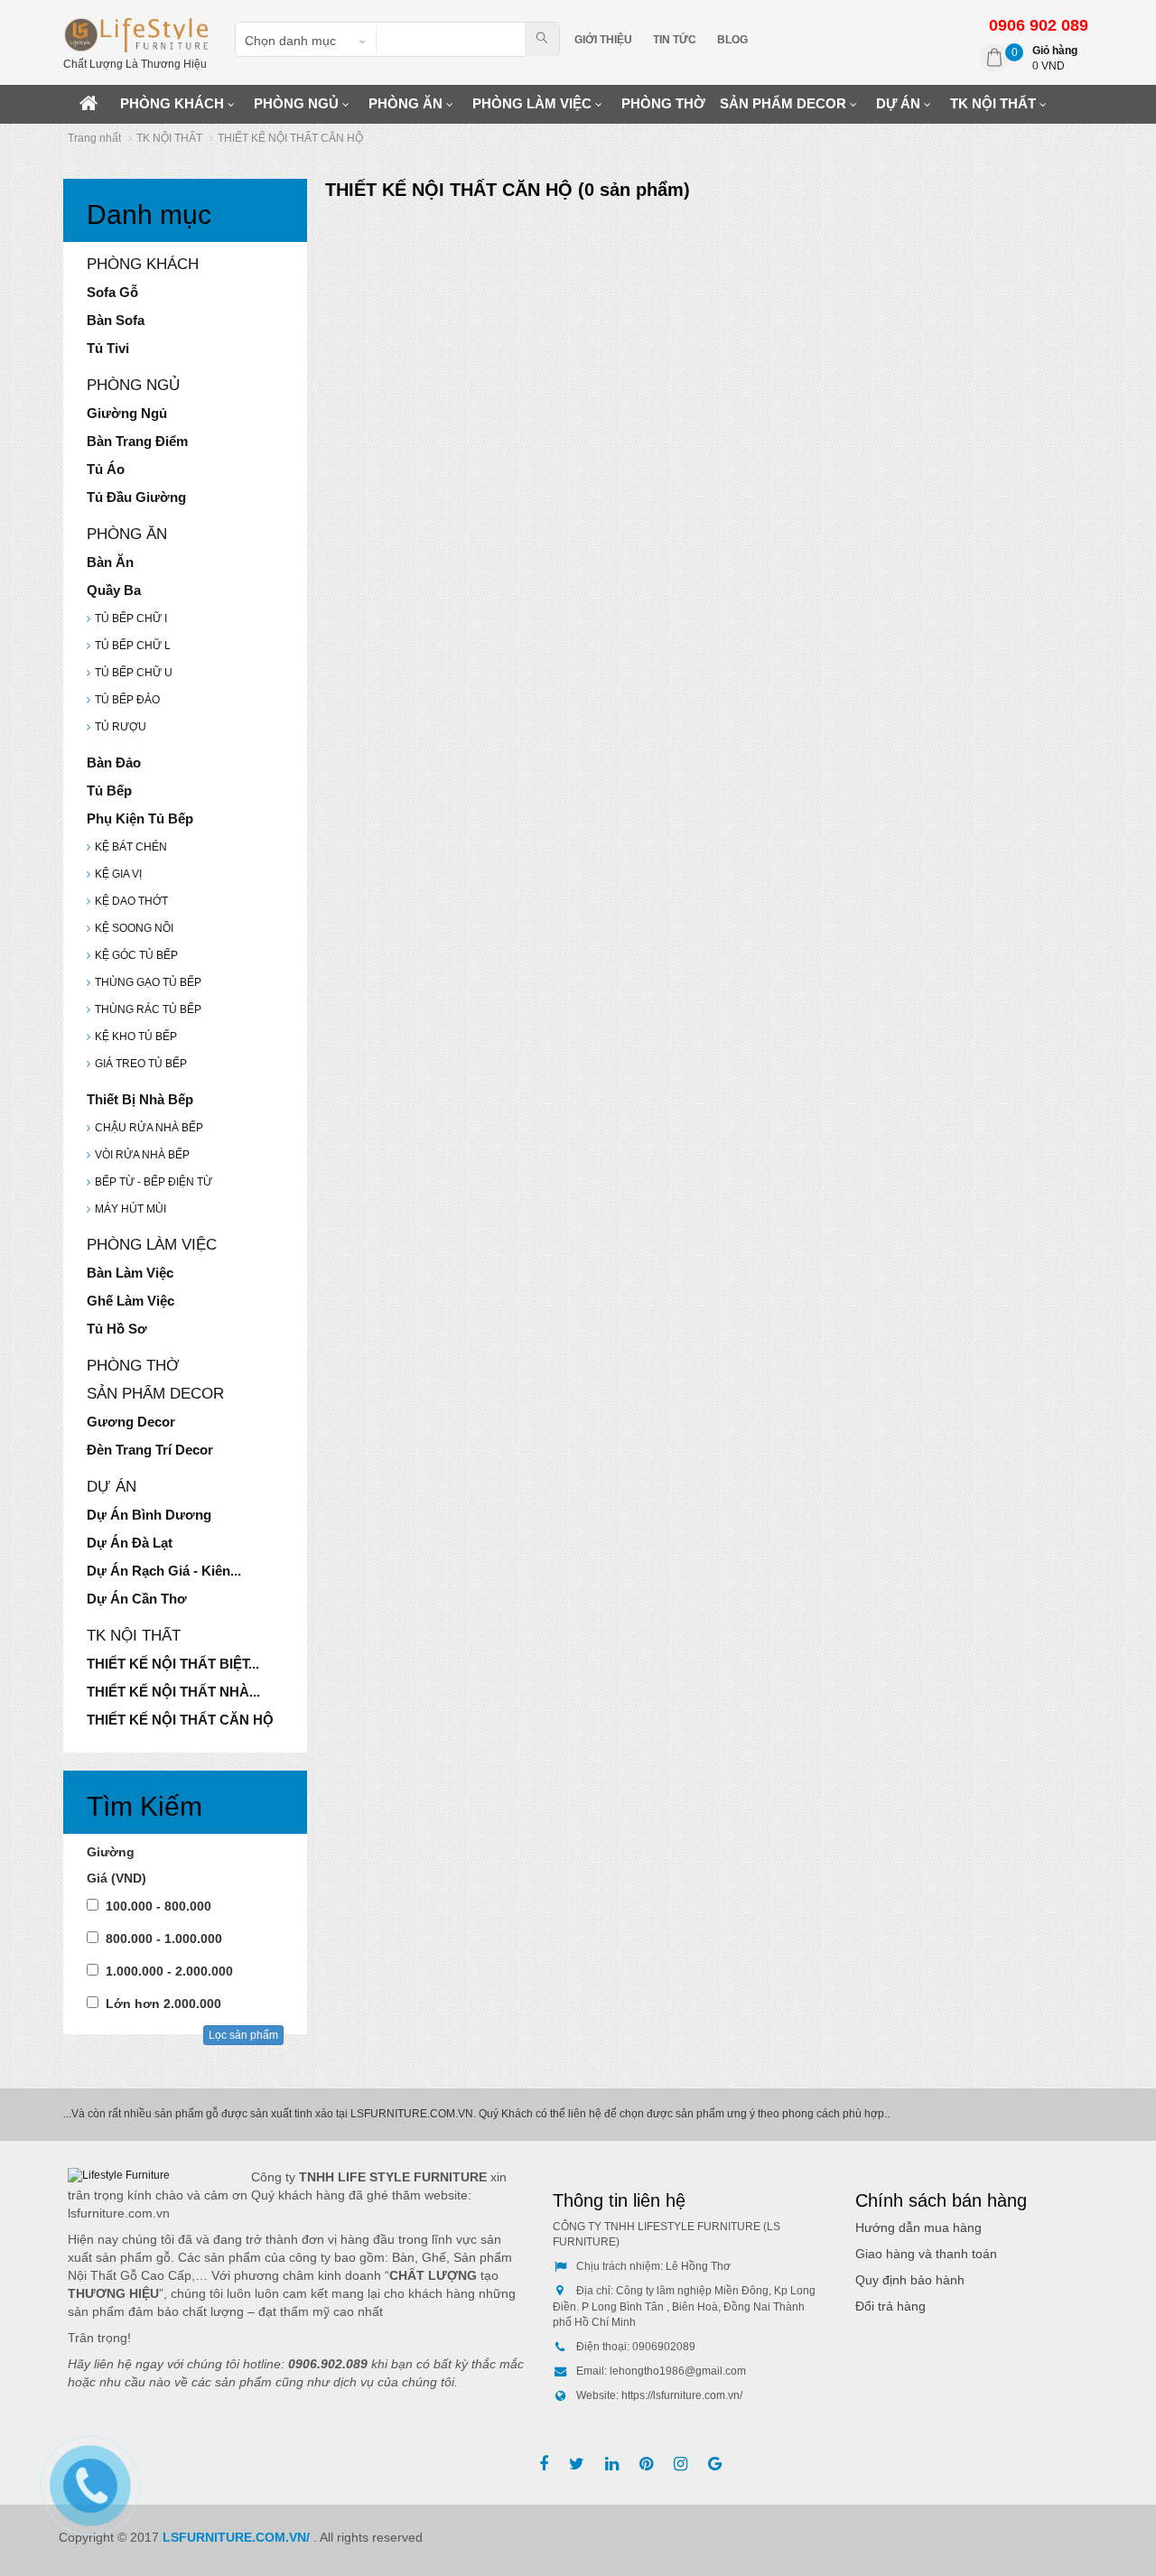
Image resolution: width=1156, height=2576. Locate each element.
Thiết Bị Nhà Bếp (140, 1099)
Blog (732, 40)
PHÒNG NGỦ (296, 103)
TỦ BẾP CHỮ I (131, 618)
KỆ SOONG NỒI (134, 928)
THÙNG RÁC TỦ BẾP (148, 1009)
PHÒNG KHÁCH (172, 103)
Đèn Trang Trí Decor (150, 1450)
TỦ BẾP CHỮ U (134, 673)
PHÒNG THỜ (663, 103)
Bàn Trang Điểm (137, 441)
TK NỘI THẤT (993, 103)
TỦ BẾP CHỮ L (133, 646)
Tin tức (675, 40)
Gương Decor (131, 1422)
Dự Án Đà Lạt (130, 1543)
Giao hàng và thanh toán (926, 2254)
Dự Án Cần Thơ (137, 1599)
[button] (304, 41)
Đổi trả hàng (890, 2306)
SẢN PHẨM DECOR (783, 103)
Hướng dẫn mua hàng (918, 2227)
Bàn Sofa (116, 320)
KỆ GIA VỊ (118, 874)
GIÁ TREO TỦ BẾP (141, 1064)
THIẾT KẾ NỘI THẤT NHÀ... (173, 1692)
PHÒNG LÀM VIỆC (532, 103)
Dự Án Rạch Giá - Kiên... (164, 1571)
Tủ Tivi (108, 348)
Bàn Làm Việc (130, 1273)
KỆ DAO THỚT (131, 901)
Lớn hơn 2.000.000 (163, 2004)
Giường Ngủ (127, 413)
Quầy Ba (114, 590)
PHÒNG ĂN (406, 103)
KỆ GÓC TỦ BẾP (136, 955)
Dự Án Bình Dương (149, 1515)
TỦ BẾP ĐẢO (127, 700)
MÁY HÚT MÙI (131, 1209)
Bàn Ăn (110, 562)
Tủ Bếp (109, 790)
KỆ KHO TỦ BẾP (136, 1037)
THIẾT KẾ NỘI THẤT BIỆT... (173, 1664)
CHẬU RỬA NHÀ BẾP (149, 1128)
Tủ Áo (106, 469)
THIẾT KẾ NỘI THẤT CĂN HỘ (180, 1720)
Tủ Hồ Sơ (117, 1329)
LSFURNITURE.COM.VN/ (238, 2537)
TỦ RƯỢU (121, 727)
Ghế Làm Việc (131, 1301)
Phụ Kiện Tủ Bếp (140, 818)
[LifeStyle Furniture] (135, 34)
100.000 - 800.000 (158, 1906)
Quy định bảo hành (910, 2280)
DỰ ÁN (898, 103)
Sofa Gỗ (112, 292)
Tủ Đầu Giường (136, 497)
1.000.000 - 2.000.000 (169, 1971)
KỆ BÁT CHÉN (131, 847)
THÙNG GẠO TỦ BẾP (148, 982)
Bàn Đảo (114, 763)
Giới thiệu (603, 40)
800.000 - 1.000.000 (164, 1939)
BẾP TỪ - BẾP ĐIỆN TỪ (154, 1182)
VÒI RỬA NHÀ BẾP (142, 1155)
